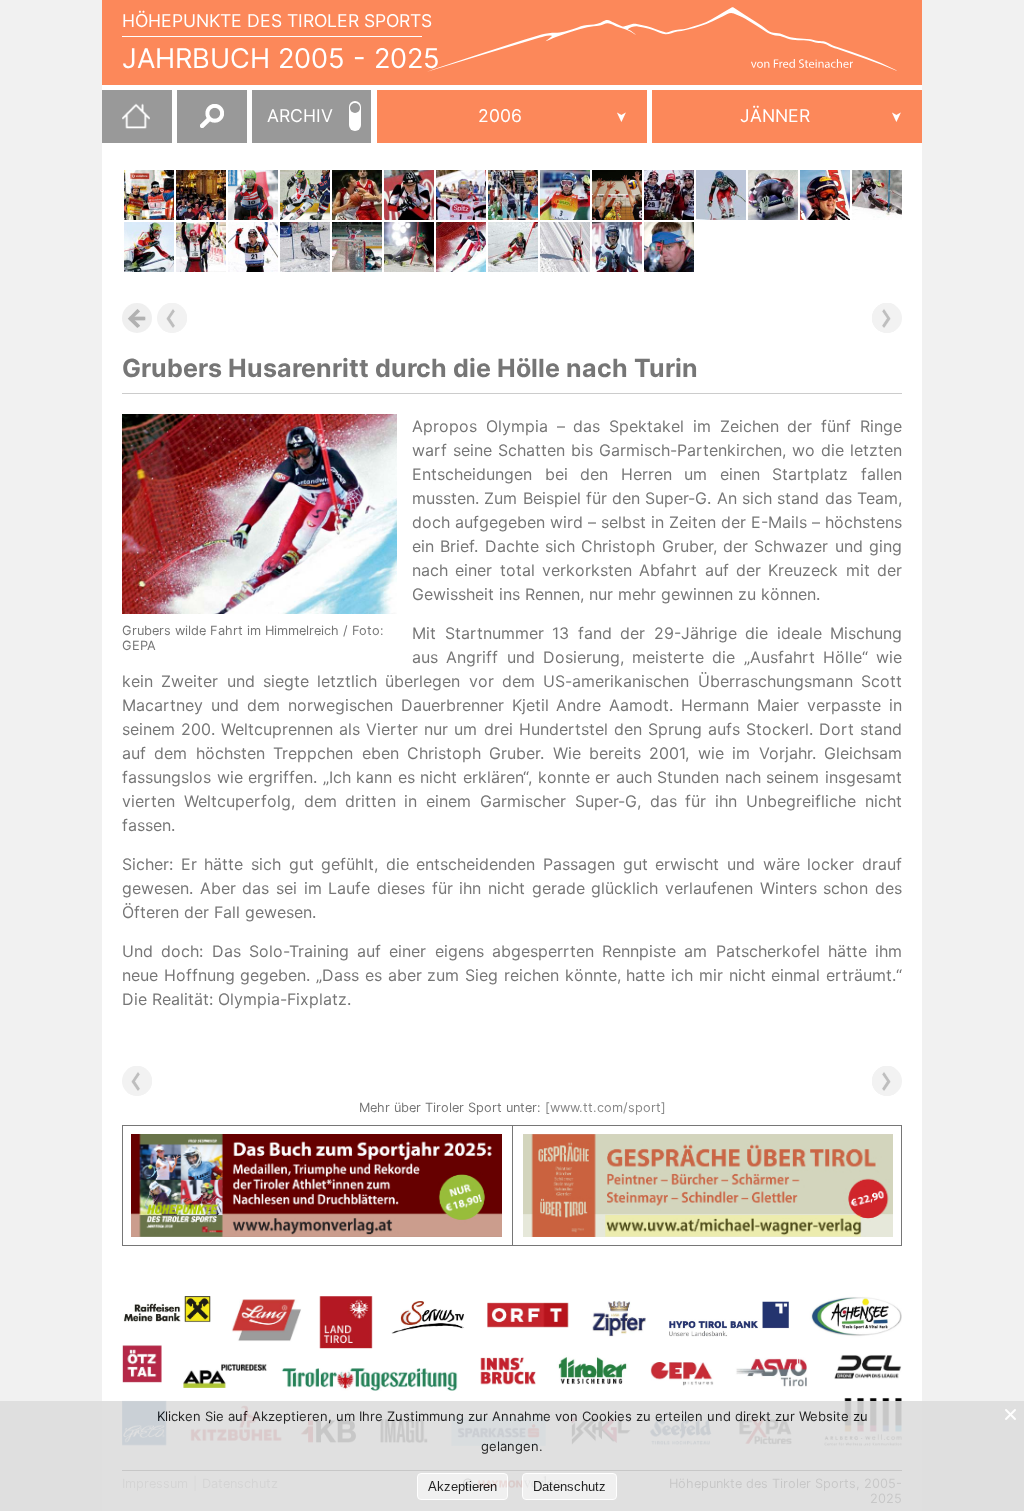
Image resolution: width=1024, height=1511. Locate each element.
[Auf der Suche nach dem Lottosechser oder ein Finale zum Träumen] (149, 195)
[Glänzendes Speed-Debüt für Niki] (149, 247)
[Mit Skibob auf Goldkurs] (305, 247)
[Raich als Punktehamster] (565, 195)
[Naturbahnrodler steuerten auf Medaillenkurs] (617, 247)
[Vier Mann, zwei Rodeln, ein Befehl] (253, 195)
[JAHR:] (512, 116)
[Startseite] (126, 124)
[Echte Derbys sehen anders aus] (617, 195)
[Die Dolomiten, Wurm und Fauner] (201, 247)
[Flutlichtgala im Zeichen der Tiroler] (409, 247)
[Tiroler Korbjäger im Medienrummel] (357, 195)
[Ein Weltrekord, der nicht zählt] (669, 247)
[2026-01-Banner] (316, 1146)
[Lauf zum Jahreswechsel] (201, 195)
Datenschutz (569, 1486)
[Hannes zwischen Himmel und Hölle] (513, 195)
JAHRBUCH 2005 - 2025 (281, 58)
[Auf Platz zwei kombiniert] (461, 195)
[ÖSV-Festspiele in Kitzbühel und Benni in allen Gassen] (877, 195)
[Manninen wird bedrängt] (825, 195)
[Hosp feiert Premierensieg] (513, 247)
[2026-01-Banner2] (708, 1146)
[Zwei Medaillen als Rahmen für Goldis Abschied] (669, 195)
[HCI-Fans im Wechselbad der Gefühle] (357, 247)
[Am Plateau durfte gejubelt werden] (565, 247)
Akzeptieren (462, 1486)
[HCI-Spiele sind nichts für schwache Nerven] (305, 195)
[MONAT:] (787, 116)
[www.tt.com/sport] (605, 1107)
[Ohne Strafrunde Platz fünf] (409, 195)
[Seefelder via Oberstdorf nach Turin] (253, 247)
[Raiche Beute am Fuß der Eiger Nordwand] (721, 195)
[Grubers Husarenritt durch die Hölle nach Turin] (461, 247)
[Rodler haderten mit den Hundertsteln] (773, 195)
